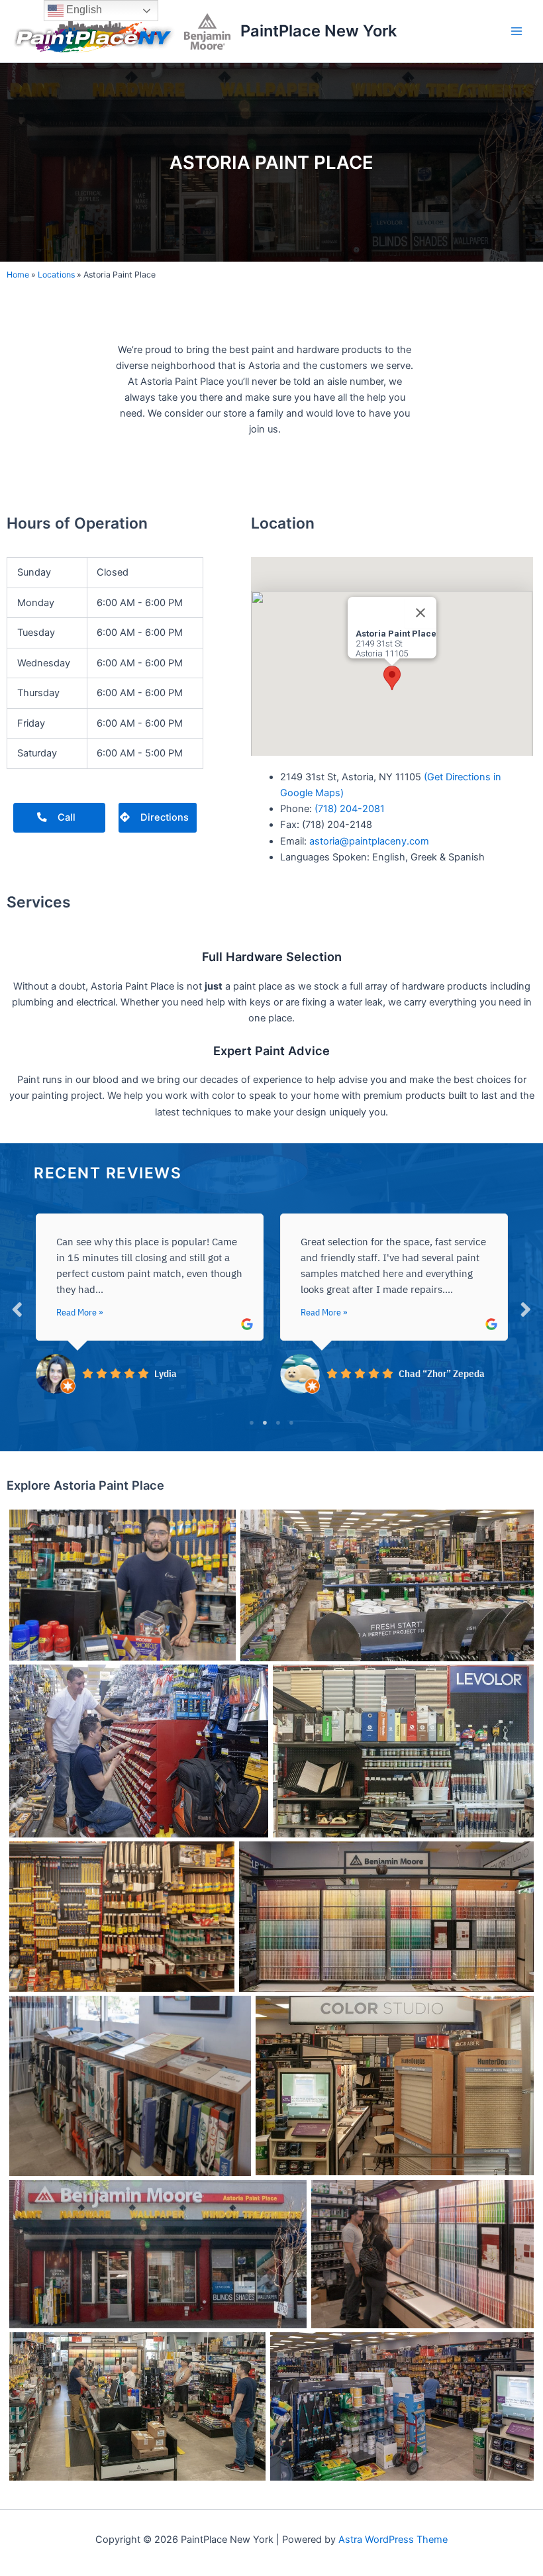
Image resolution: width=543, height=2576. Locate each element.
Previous (17, 1309)
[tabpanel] (149, 1302)
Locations (56, 275)
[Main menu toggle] (517, 31)
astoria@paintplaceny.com (369, 841)
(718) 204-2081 (350, 809)
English (83, 10)
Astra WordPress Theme (393, 2540)
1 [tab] (252, 1423)
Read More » (79, 1312)
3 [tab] (278, 1423)
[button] (392, 678)
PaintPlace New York (319, 31)
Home (18, 275)
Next (526, 1309)
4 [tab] (291, 1423)
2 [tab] (265, 1423)
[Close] (420, 613)
